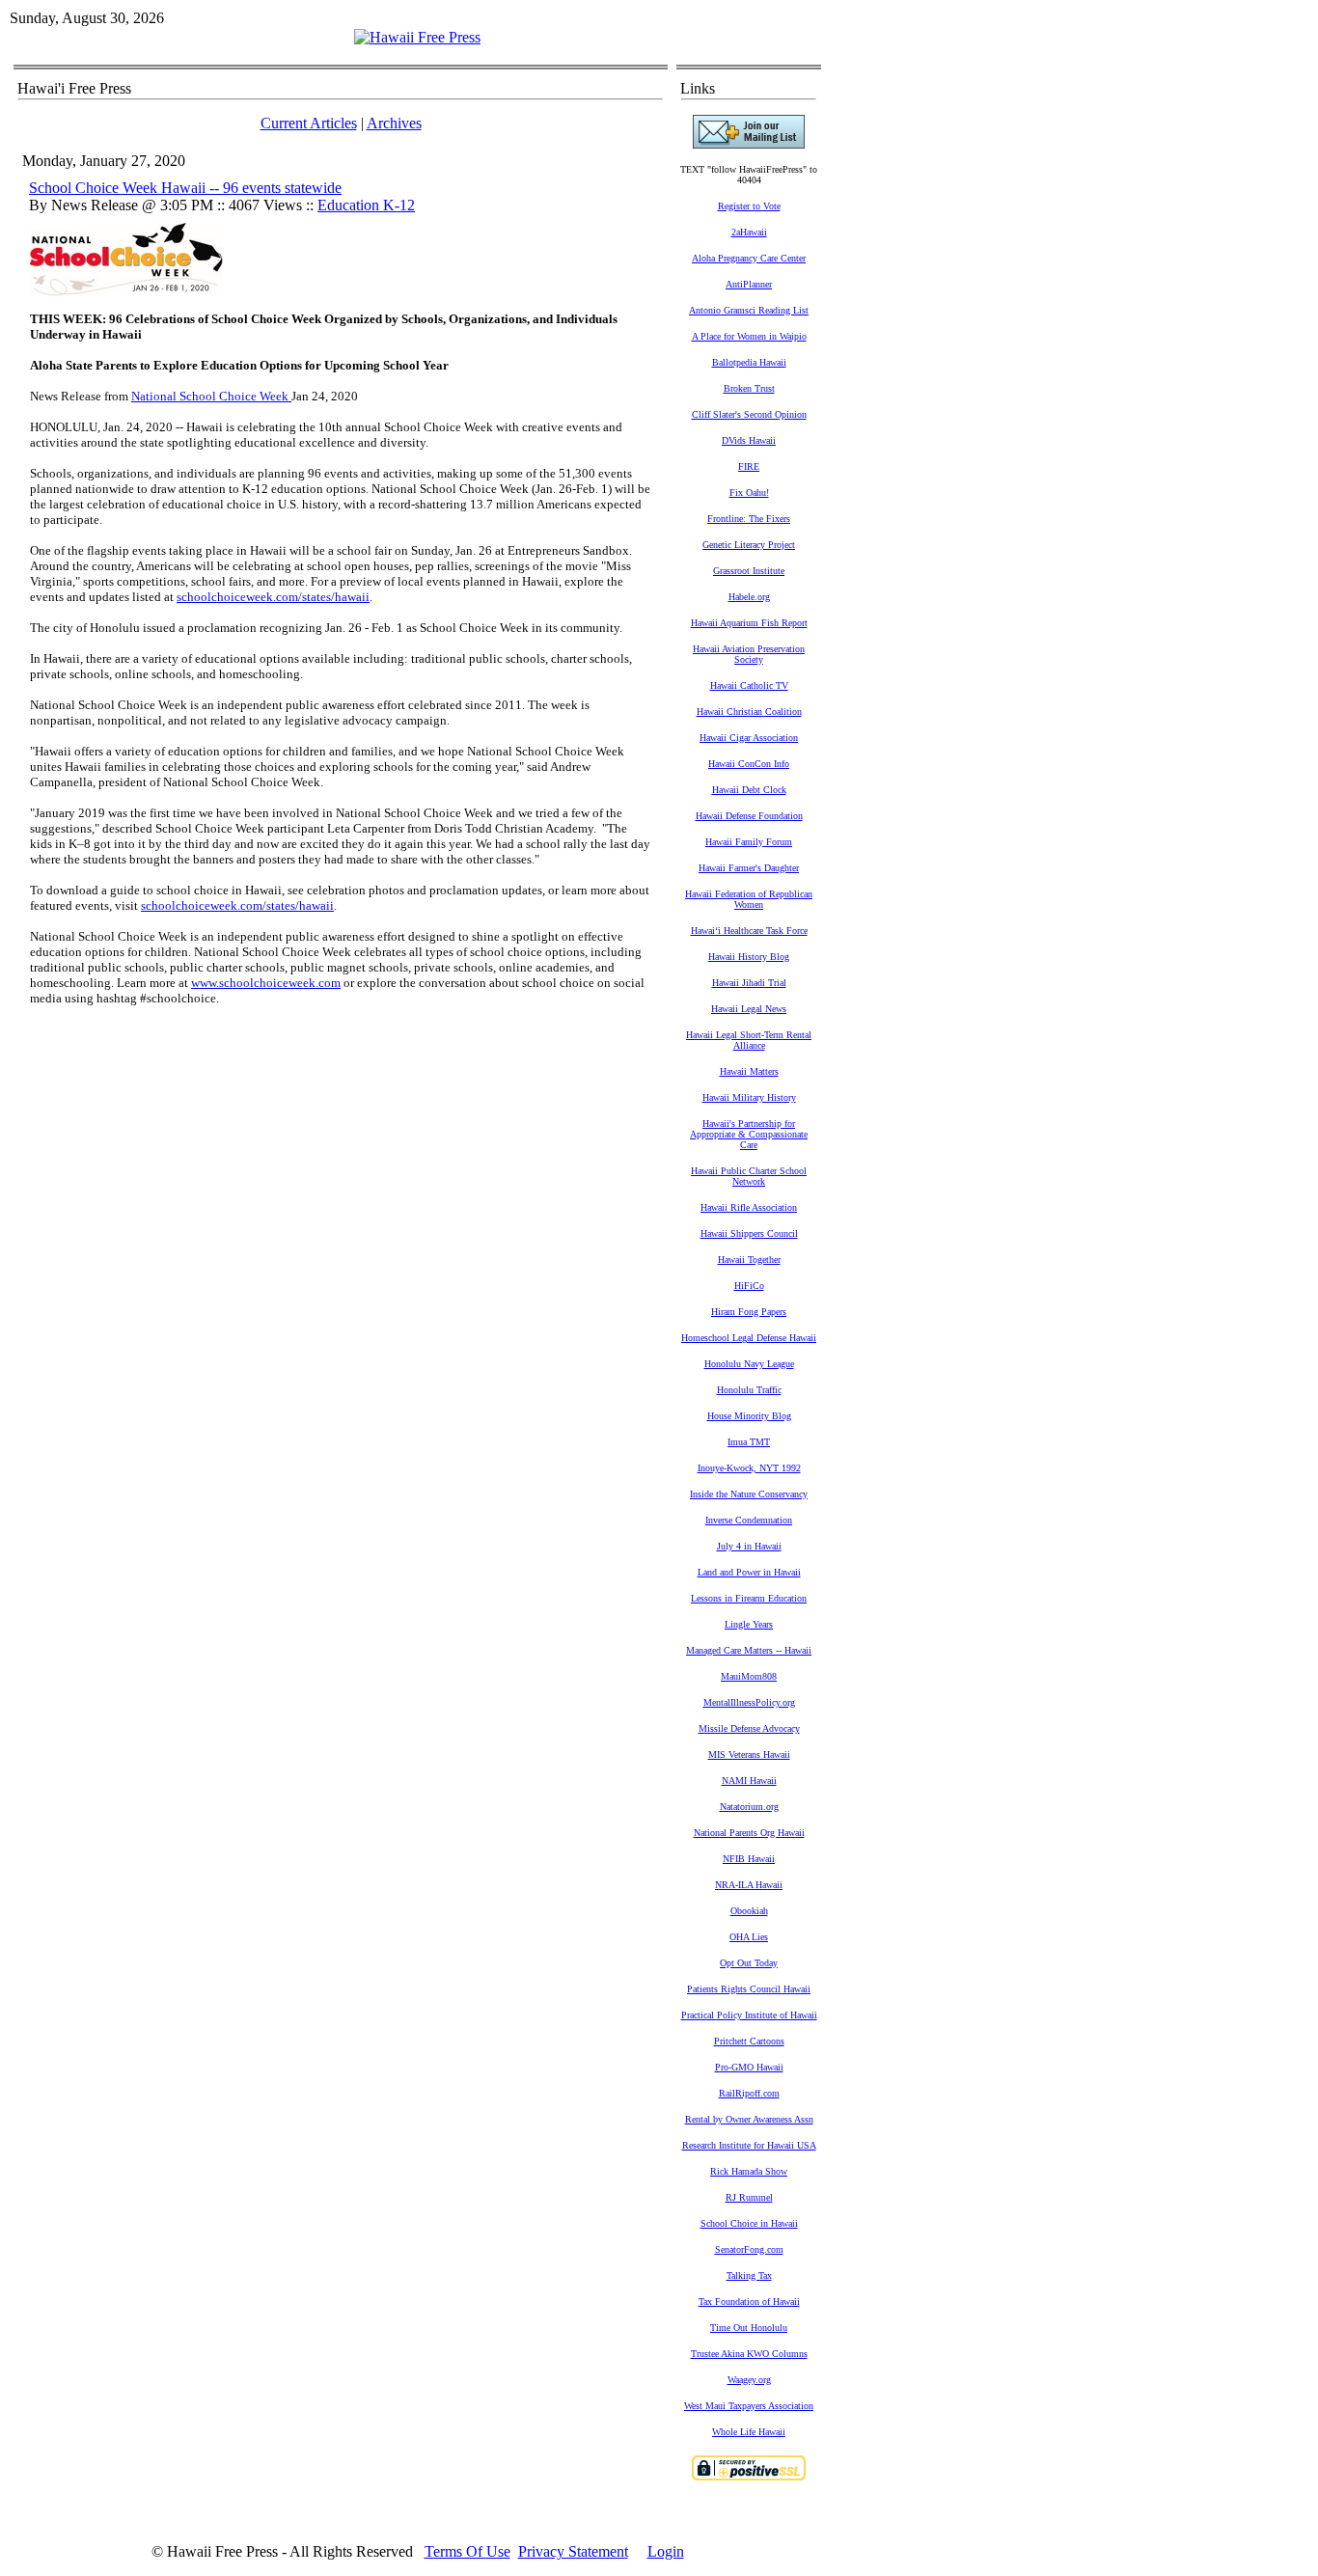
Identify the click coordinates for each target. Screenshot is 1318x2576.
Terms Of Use (467, 2551)
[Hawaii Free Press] (417, 37)
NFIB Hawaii (749, 1859)
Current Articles (309, 123)
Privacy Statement (573, 2551)
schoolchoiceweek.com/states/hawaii (273, 597)
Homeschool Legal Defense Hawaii (749, 1338)
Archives (394, 123)
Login (666, 2551)
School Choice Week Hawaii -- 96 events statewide (185, 188)
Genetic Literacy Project (749, 545)
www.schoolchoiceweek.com (266, 983)
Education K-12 (366, 205)
